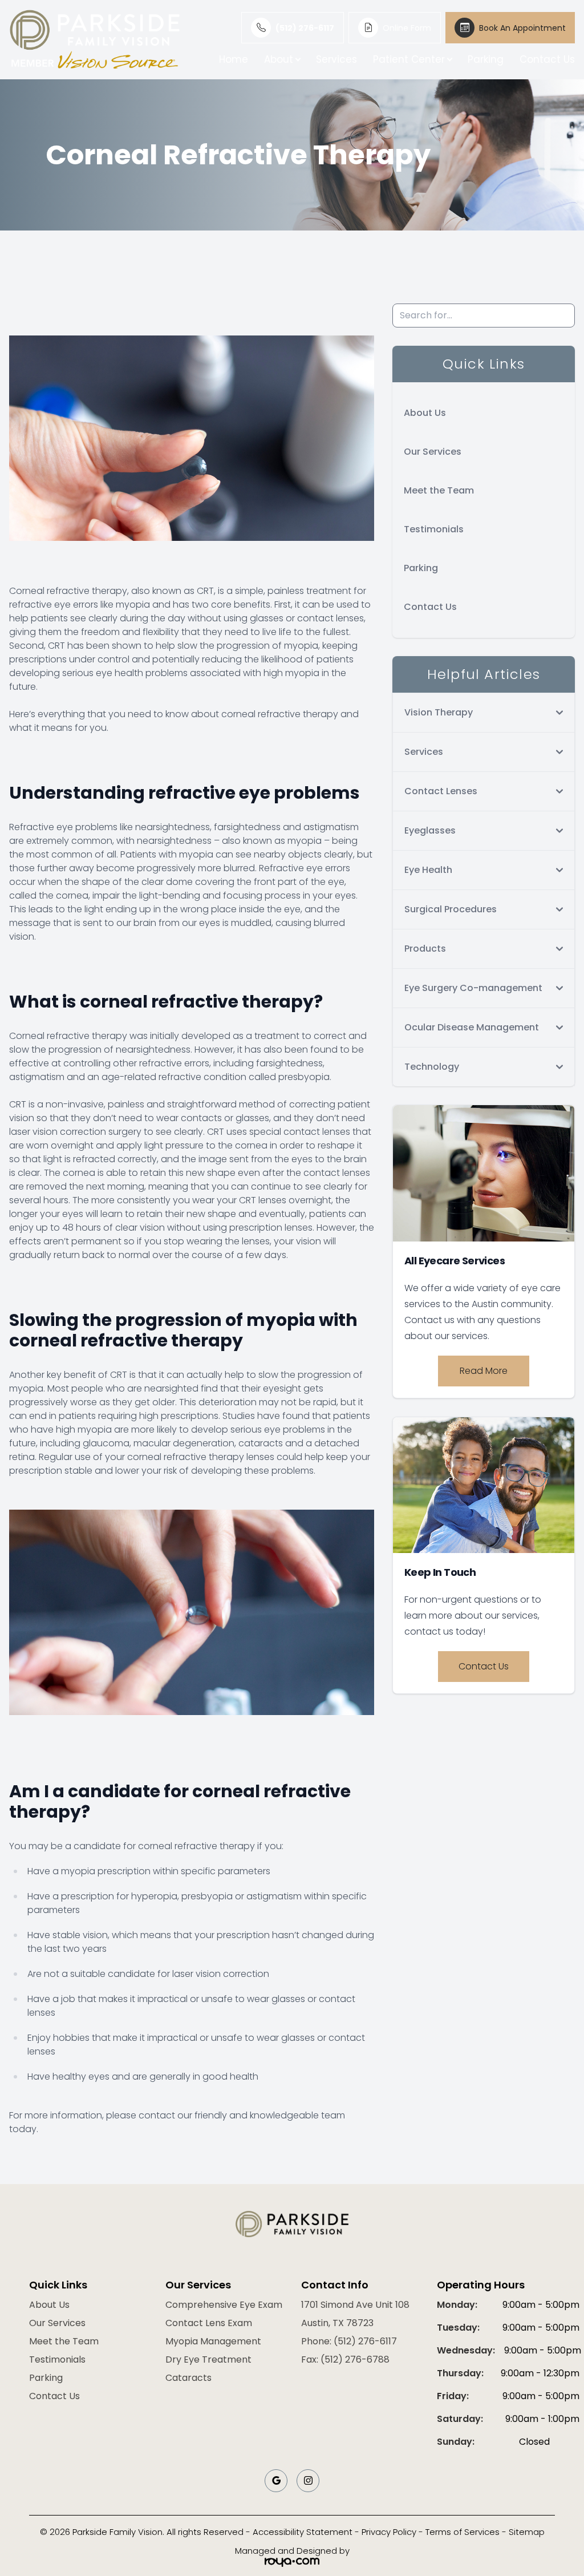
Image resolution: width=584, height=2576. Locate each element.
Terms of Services (463, 2532)
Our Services (433, 452)
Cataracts (188, 2378)
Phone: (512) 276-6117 (349, 2341)
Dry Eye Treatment (208, 2359)
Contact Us (547, 59)
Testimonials (434, 529)
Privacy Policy (389, 2532)
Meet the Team (439, 490)
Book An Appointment (522, 28)
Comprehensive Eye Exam (224, 2305)
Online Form (407, 28)
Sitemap (527, 2532)
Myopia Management (213, 2341)
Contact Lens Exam (209, 2323)
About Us (425, 413)
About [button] (279, 59)
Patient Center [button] (409, 59)
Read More (484, 1371)
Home (234, 59)
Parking (486, 59)
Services (336, 59)
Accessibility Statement (303, 2532)
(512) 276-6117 (305, 28)
